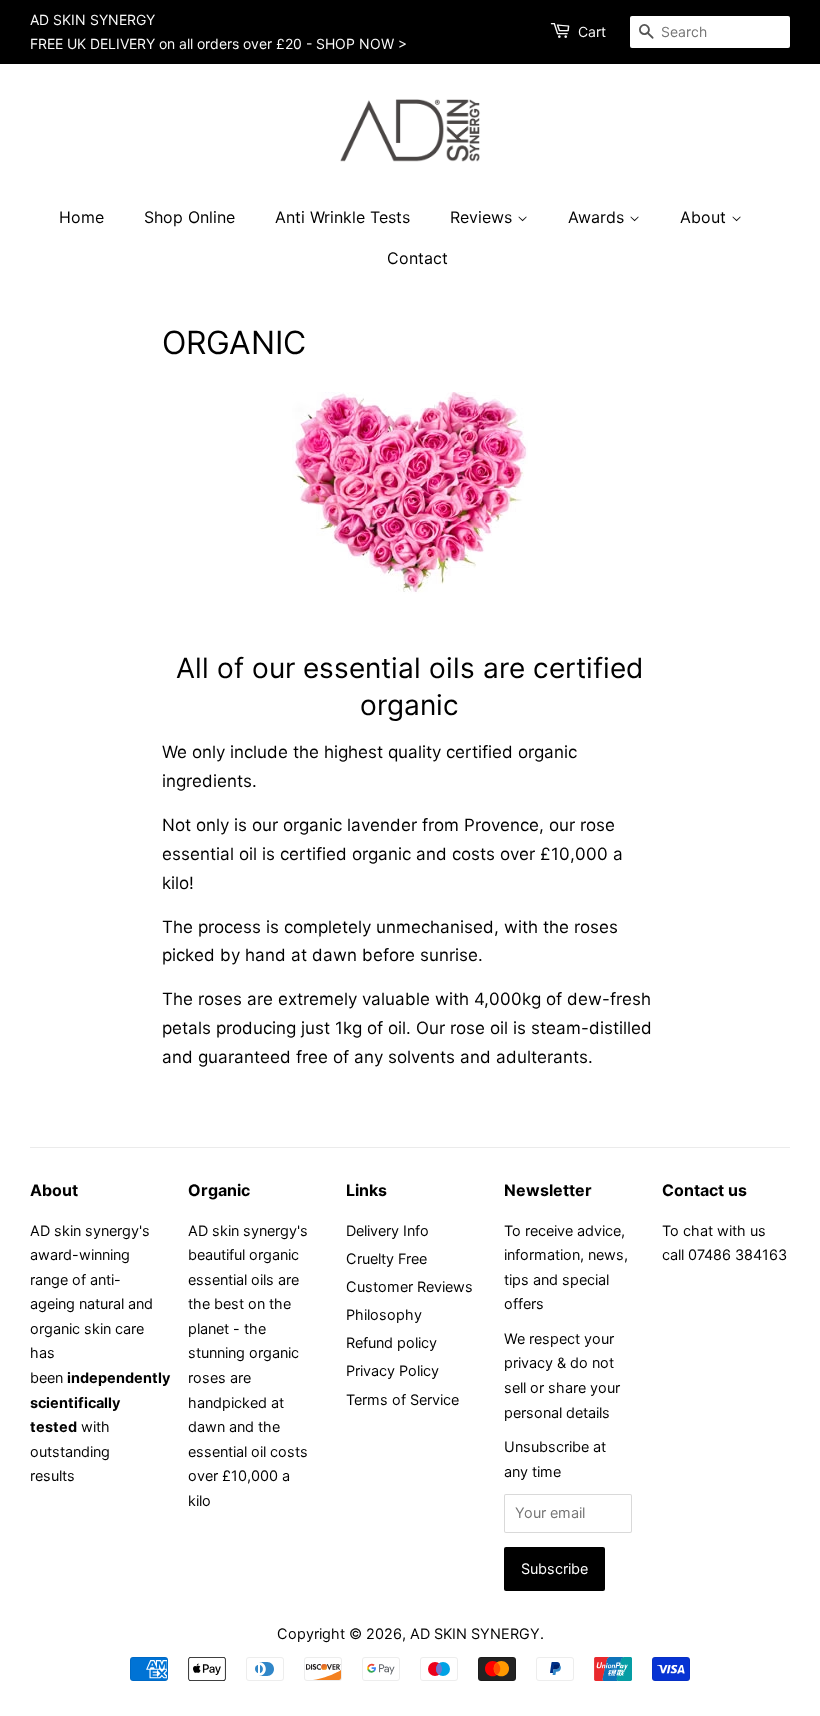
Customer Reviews (409, 1286)
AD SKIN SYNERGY (475, 1633)
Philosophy (384, 1314)
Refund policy (391, 1342)
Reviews (483, 217)
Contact (417, 258)
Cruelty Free (386, 1258)
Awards (598, 217)
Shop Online (189, 217)
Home (81, 217)
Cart (592, 31)
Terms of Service (402, 1399)
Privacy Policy (392, 1370)
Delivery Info (387, 1230)
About (705, 217)
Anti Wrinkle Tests (342, 217)
